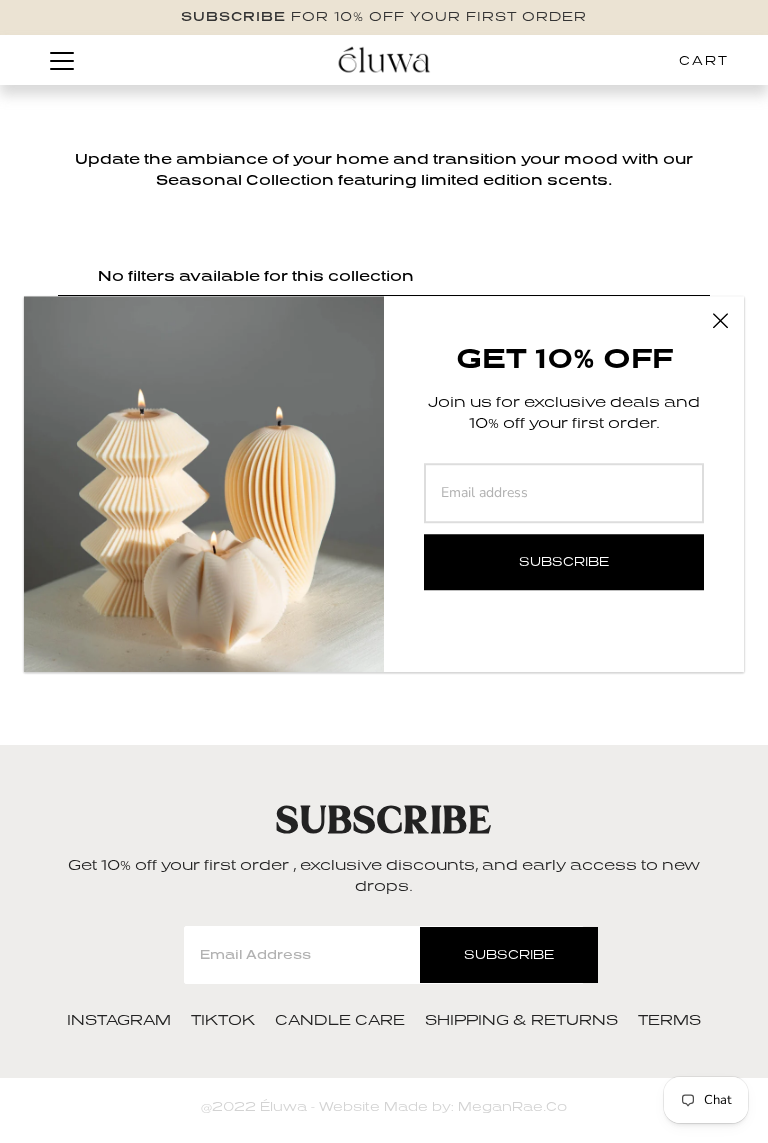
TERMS (669, 1019)
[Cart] (712, 60)
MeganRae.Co (510, 1106)
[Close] (720, 320)
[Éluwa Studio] (384, 60)
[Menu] (62, 61)
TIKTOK (223, 1019)
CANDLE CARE (340, 1019)
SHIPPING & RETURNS (521, 1019)
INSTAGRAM (119, 1019)
